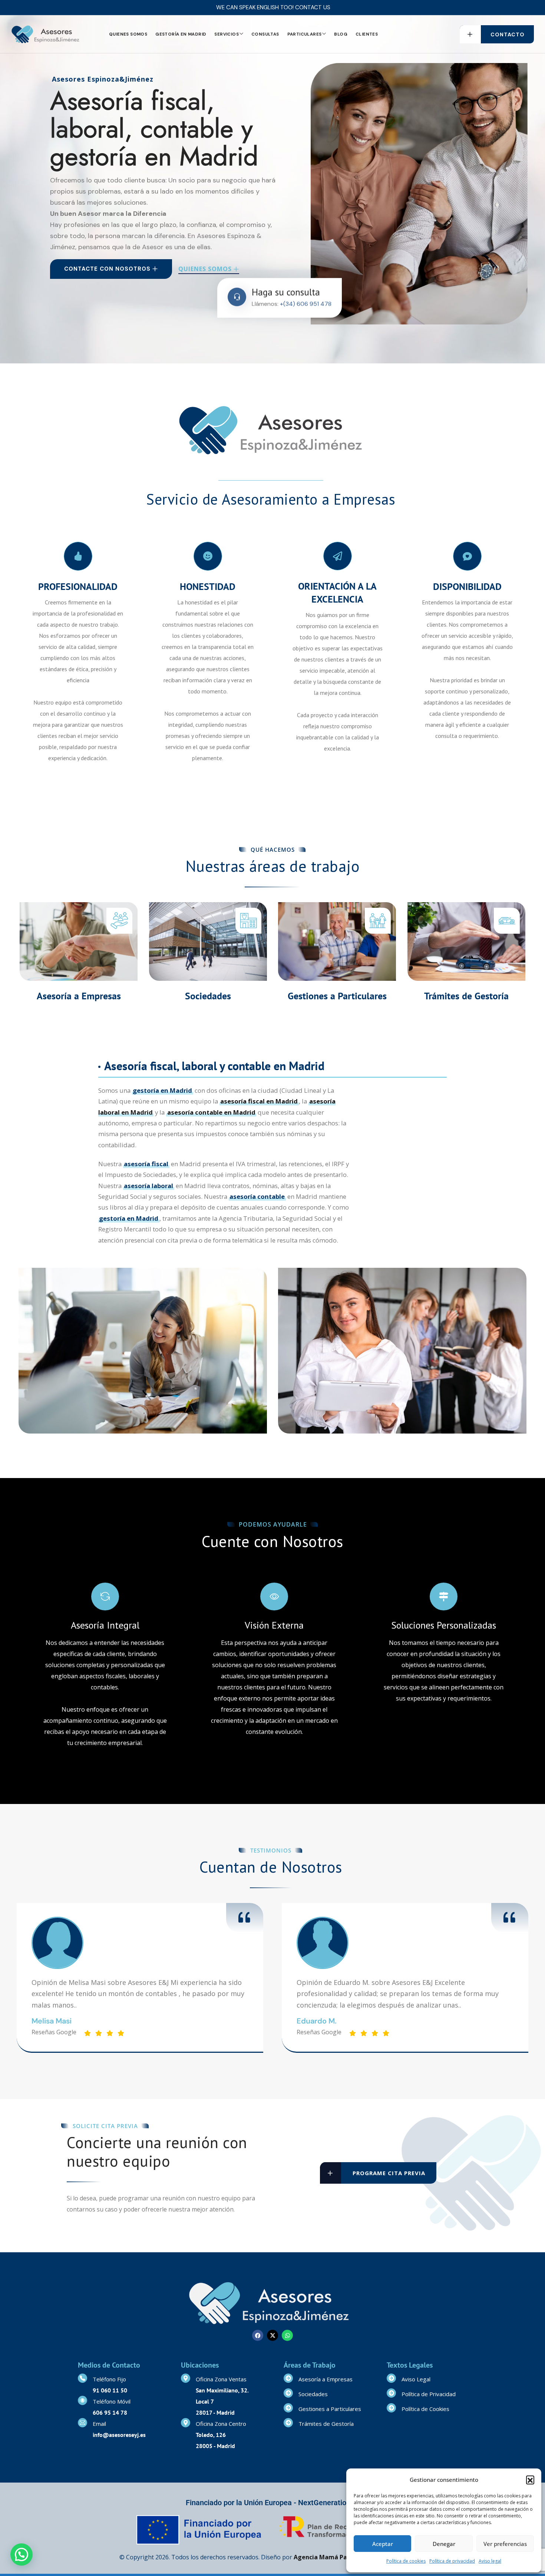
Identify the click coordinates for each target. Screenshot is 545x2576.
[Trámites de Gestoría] (288, 2423)
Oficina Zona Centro (221, 2424)
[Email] (82, 2423)
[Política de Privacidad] (391, 2393)
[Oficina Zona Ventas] (186, 2378)
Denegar (444, 2544)
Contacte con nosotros (107, 269)
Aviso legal (490, 2561)
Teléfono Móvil (112, 2401)
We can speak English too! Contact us (273, 7)
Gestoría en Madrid (181, 34)
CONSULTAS (265, 34)
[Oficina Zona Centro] (186, 2423)
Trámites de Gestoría (466, 996)
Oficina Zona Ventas (221, 2379)
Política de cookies (406, 2561)
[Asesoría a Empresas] (288, 2378)
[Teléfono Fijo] (82, 2378)
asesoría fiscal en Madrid (259, 1101)
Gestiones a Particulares (337, 996)
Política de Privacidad (429, 2394)
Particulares (305, 34)
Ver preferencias (505, 2544)
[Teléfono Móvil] (82, 2400)
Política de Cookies (425, 2409)
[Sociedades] (288, 2393)
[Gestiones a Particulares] (288, 2408)
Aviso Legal (416, 2379)
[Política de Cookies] (391, 2408)
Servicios (227, 34)
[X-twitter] (272, 2335)
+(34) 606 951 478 (306, 306)
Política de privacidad (452, 2561)
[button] (530, 2480)
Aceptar (383, 2544)
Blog (341, 34)
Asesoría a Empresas (79, 996)
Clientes (367, 34)
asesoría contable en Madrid (211, 1112)
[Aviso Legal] (391, 2378)
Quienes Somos (128, 34)
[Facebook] (258, 2335)
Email (99, 2424)
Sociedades (208, 996)
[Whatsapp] (287, 2335)
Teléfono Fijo (109, 2379)
